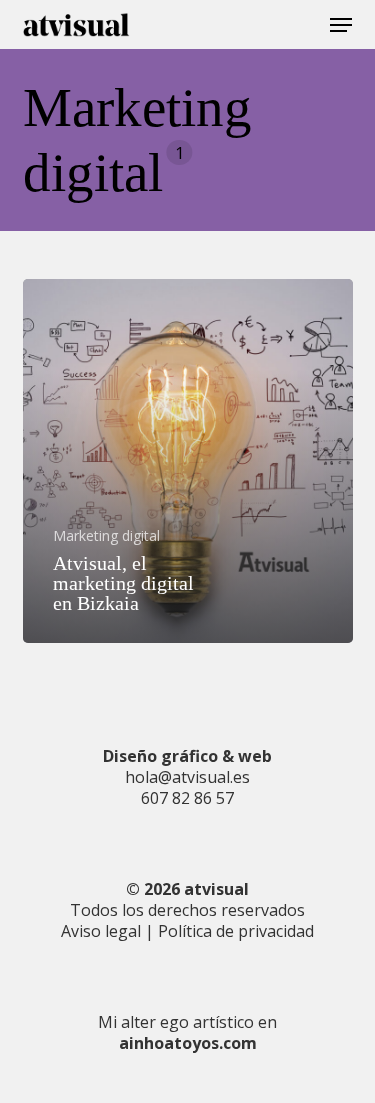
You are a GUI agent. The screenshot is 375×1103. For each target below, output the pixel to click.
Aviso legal (101, 931)
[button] (341, 25)
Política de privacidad (236, 931)
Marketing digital (106, 536)
